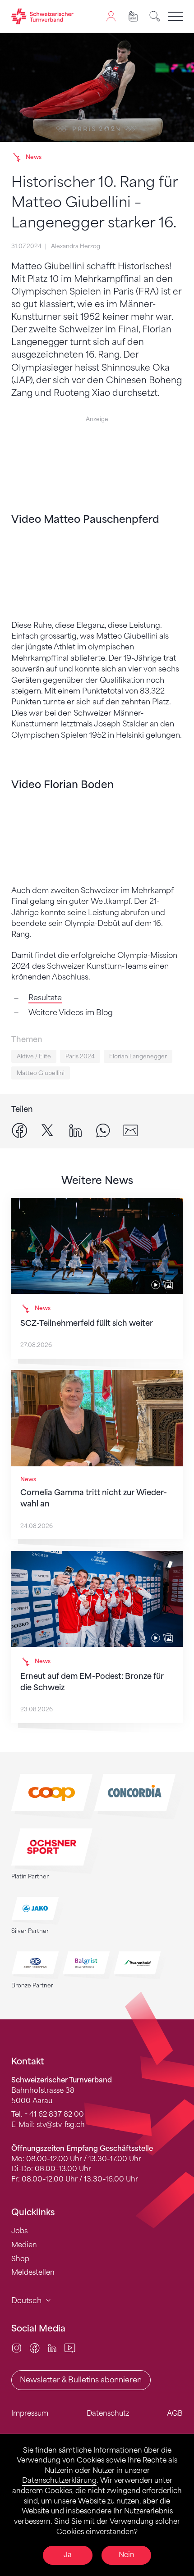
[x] (47, 1130)
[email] (131, 1130)
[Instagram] (16, 2348)
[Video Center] (70, 2348)
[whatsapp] (103, 1130)
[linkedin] (76, 1130)
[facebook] (20, 1130)
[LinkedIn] (52, 2348)
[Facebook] (35, 2348)
